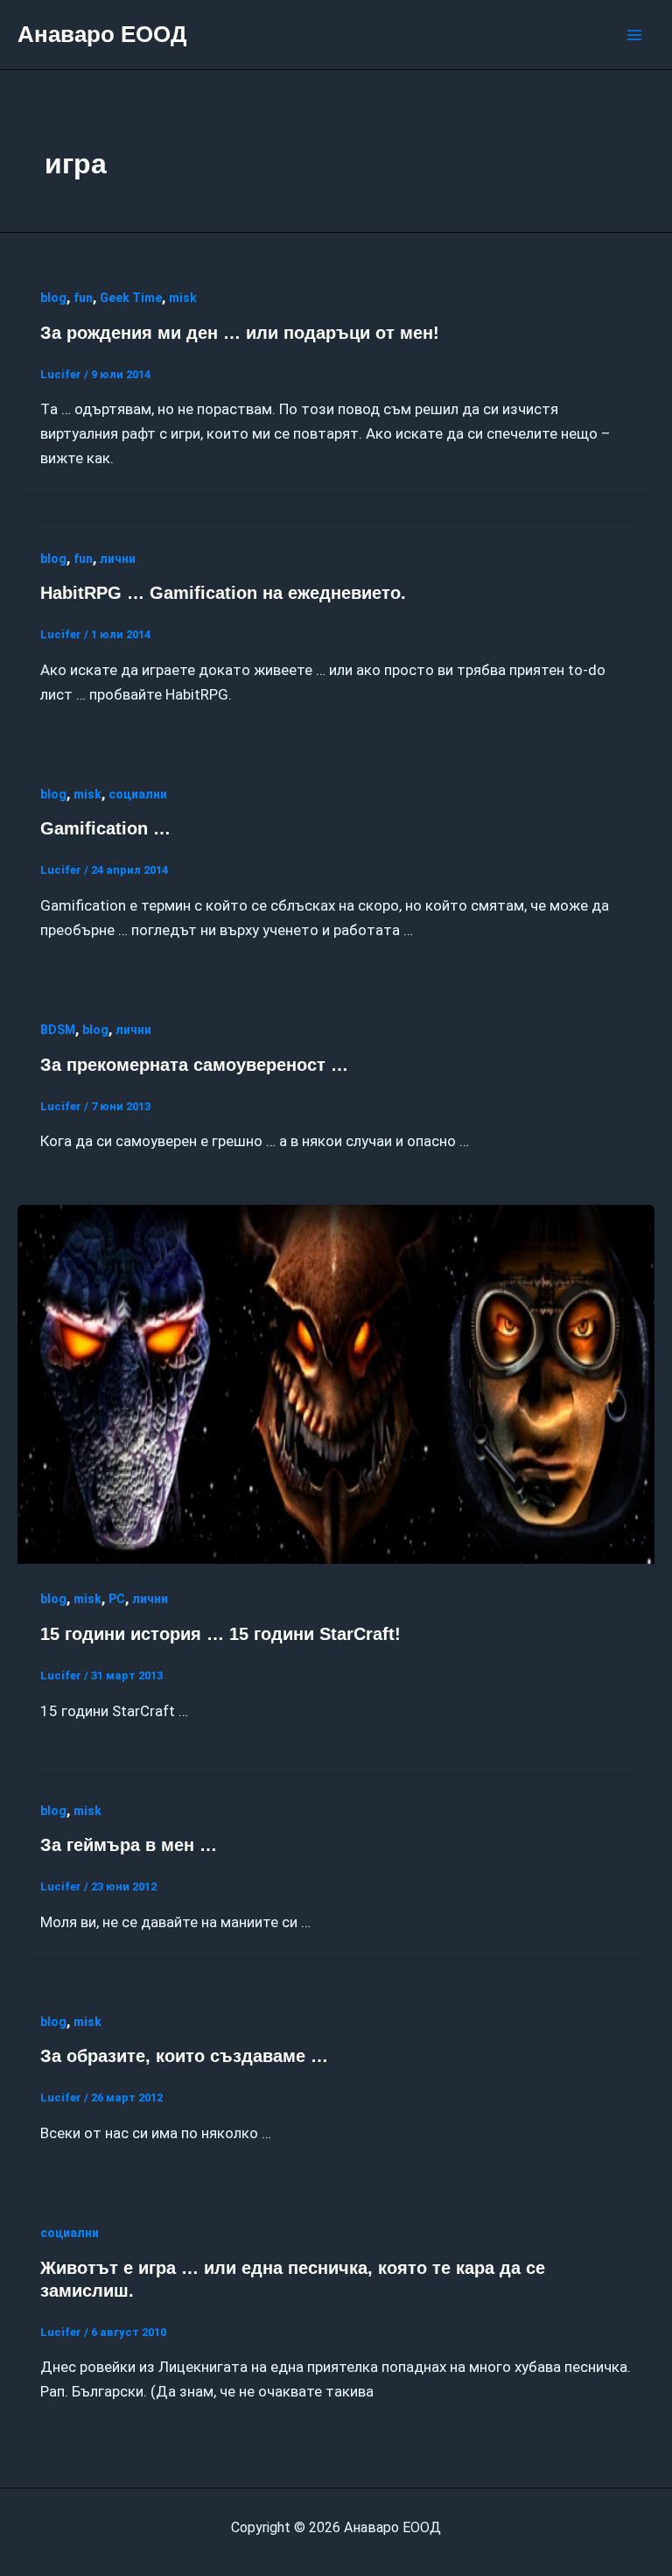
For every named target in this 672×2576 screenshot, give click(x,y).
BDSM (58, 1030)
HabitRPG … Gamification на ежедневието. (223, 593)
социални (138, 794)
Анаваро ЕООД (102, 34)
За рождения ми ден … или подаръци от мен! (240, 333)
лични (118, 559)
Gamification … (105, 828)
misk (183, 298)
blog (53, 298)
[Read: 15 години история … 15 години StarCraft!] (336, 1383)
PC (117, 1599)
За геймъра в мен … (129, 1845)
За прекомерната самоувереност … (194, 1065)
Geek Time (131, 298)
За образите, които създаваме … (184, 2056)
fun (83, 298)
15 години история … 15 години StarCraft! (220, 1634)
